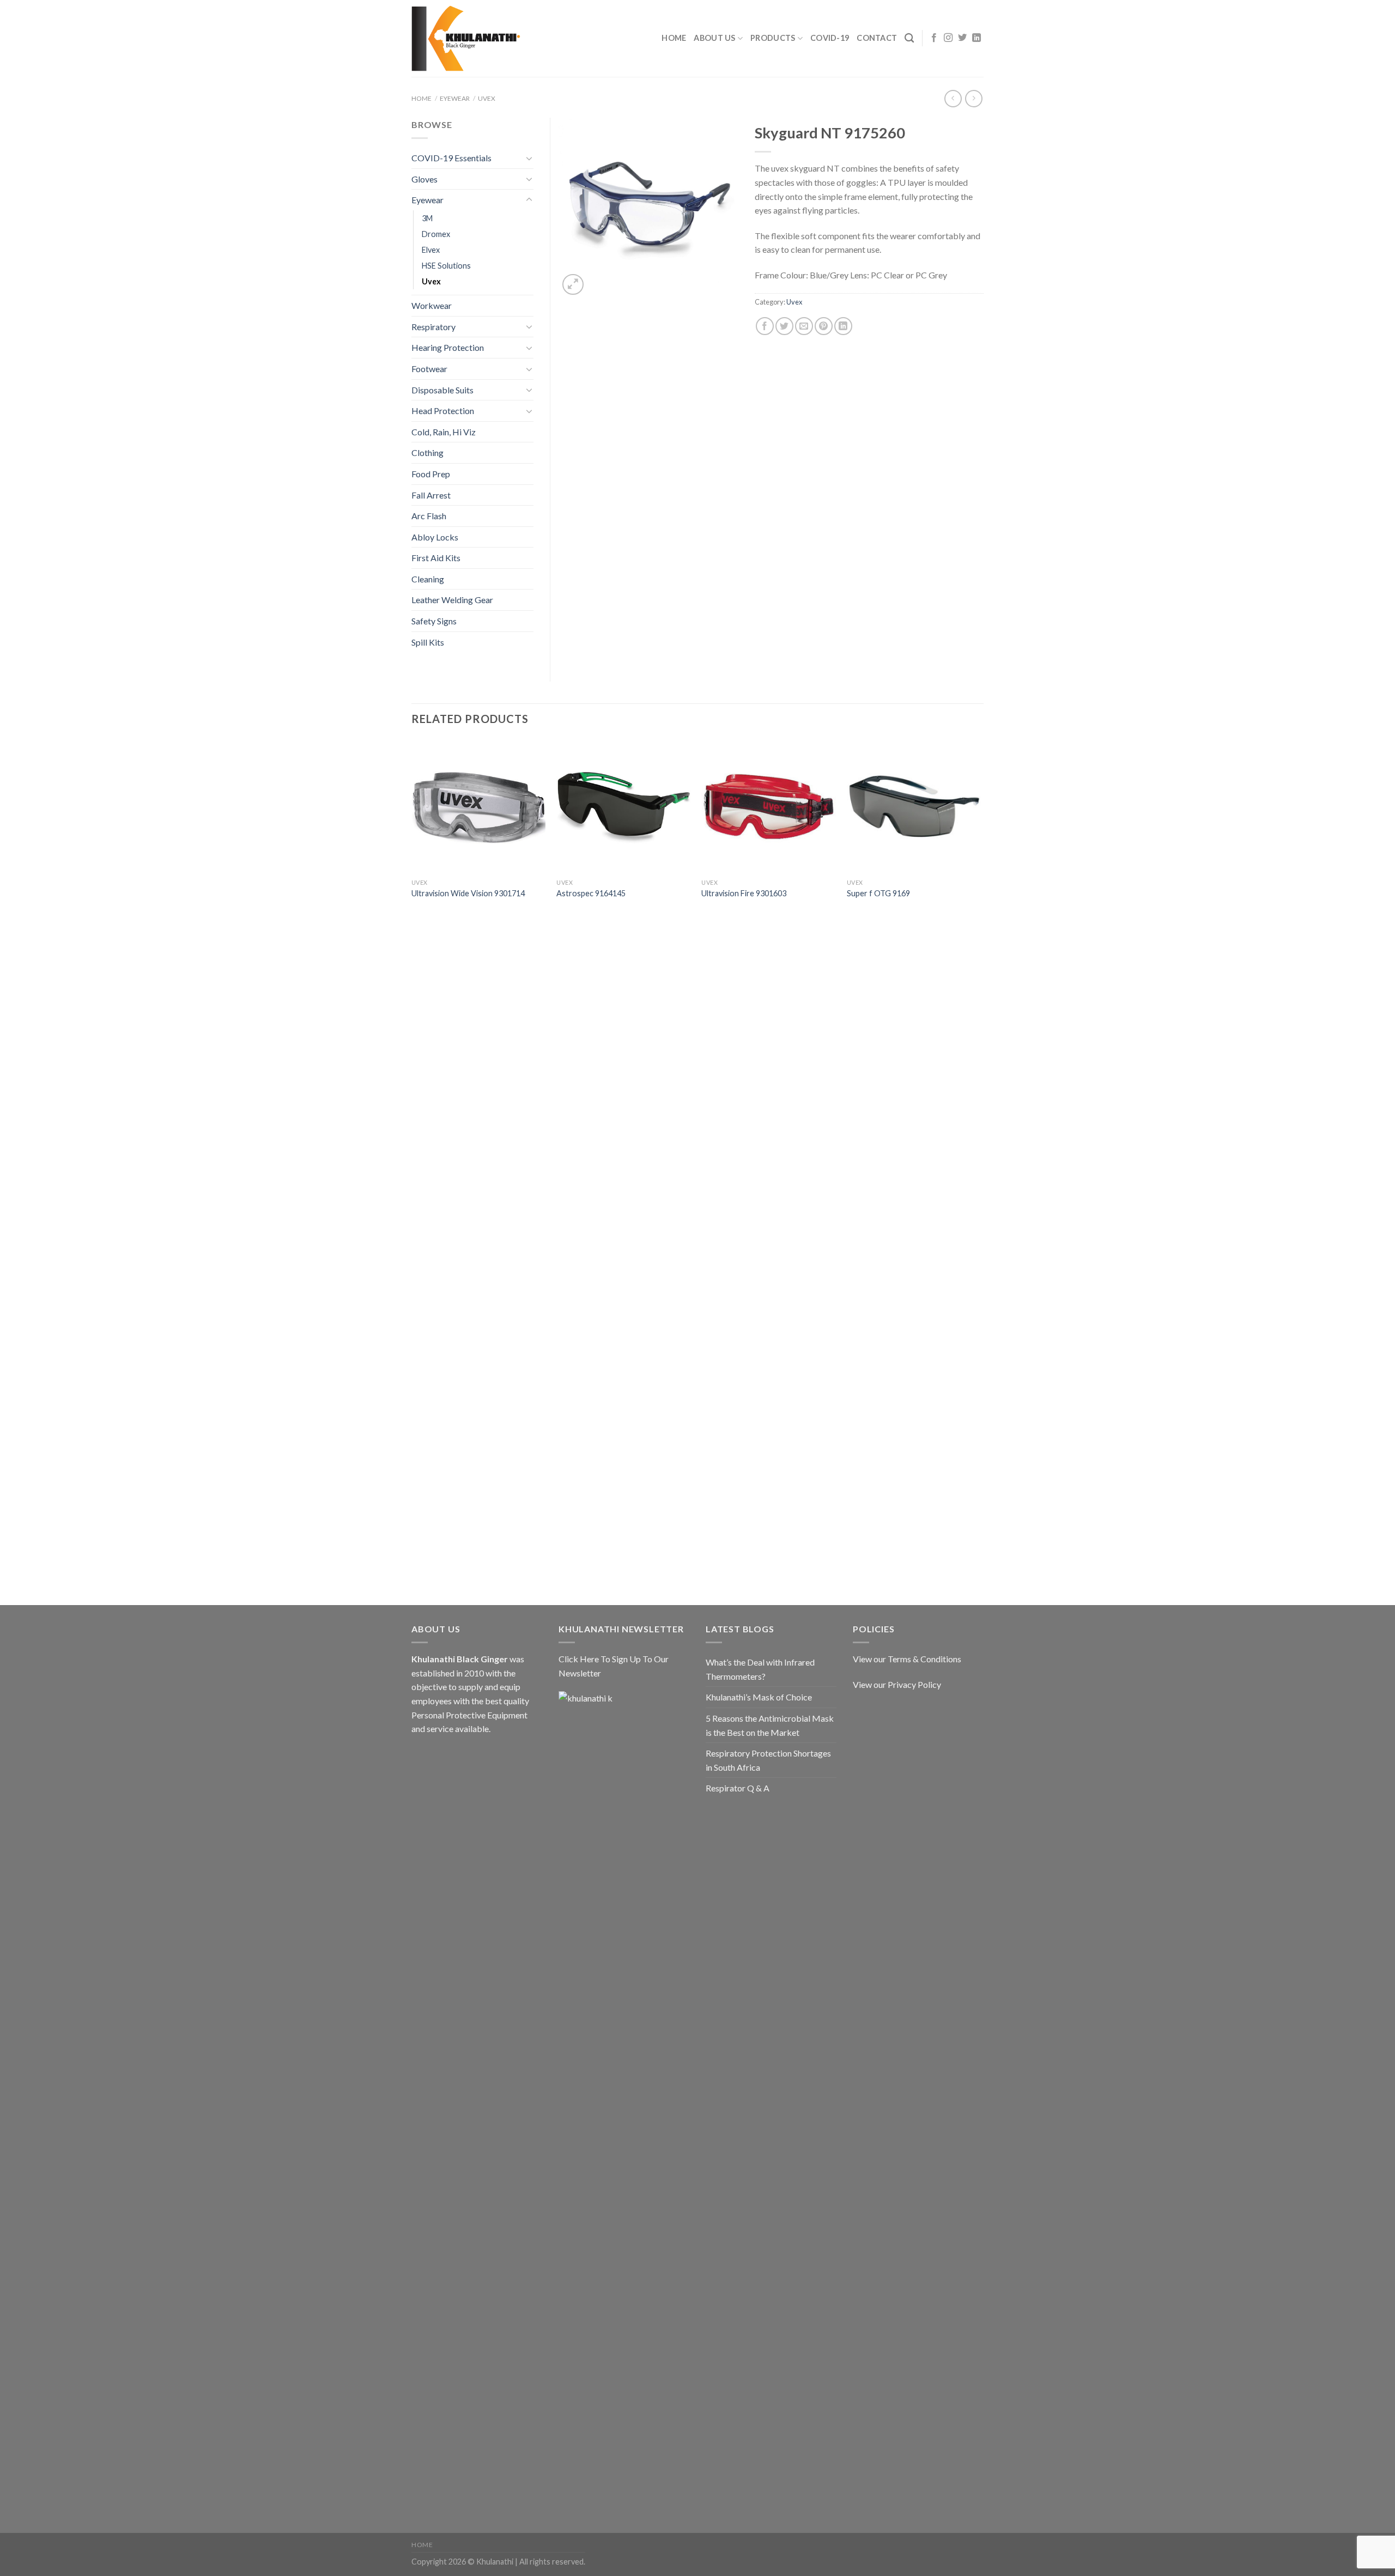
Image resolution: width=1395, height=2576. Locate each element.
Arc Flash (429, 516)
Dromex (436, 234)
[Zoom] (573, 285)
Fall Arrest (431, 495)
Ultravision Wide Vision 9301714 (468, 893)
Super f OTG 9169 (878, 893)
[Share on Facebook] (765, 326)
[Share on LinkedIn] (843, 326)
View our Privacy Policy (897, 1684)
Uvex (487, 98)
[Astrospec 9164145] (624, 806)
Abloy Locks (435, 537)
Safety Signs (434, 621)
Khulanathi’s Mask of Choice (759, 1697)
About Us (714, 38)
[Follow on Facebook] (934, 38)
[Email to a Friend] (804, 326)
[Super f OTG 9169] (914, 806)
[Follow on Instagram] (948, 38)
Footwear (429, 369)
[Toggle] (529, 158)
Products (773, 38)
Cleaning (428, 579)
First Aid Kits (436, 558)
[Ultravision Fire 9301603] (769, 806)
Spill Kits (428, 642)
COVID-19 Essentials (451, 158)
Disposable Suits (442, 390)
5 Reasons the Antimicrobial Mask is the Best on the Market (770, 1725)
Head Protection (443, 411)
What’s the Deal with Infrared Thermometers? (760, 1669)
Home (674, 38)
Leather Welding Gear (452, 600)
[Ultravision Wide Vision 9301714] (479, 806)
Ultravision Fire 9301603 (744, 893)
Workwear (432, 305)
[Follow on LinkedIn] (976, 38)
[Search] (909, 38)
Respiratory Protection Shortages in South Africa (768, 1760)
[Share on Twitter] (784, 326)
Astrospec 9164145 (591, 893)
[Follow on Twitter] (962, 38)
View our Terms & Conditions (907, 1659)
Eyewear (455, 98)
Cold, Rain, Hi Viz (444, 432)
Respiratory (433, 327)
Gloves (424, 179)
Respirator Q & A (738, 1788)
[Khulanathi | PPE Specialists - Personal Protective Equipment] (466, 39)
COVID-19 (830, 38)
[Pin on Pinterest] (824, 326)
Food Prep (431, 474)
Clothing (427, 452)
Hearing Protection (448, 347)
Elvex (431, 250)
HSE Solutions (446, 266)
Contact (877, 38)
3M (427, 218)
